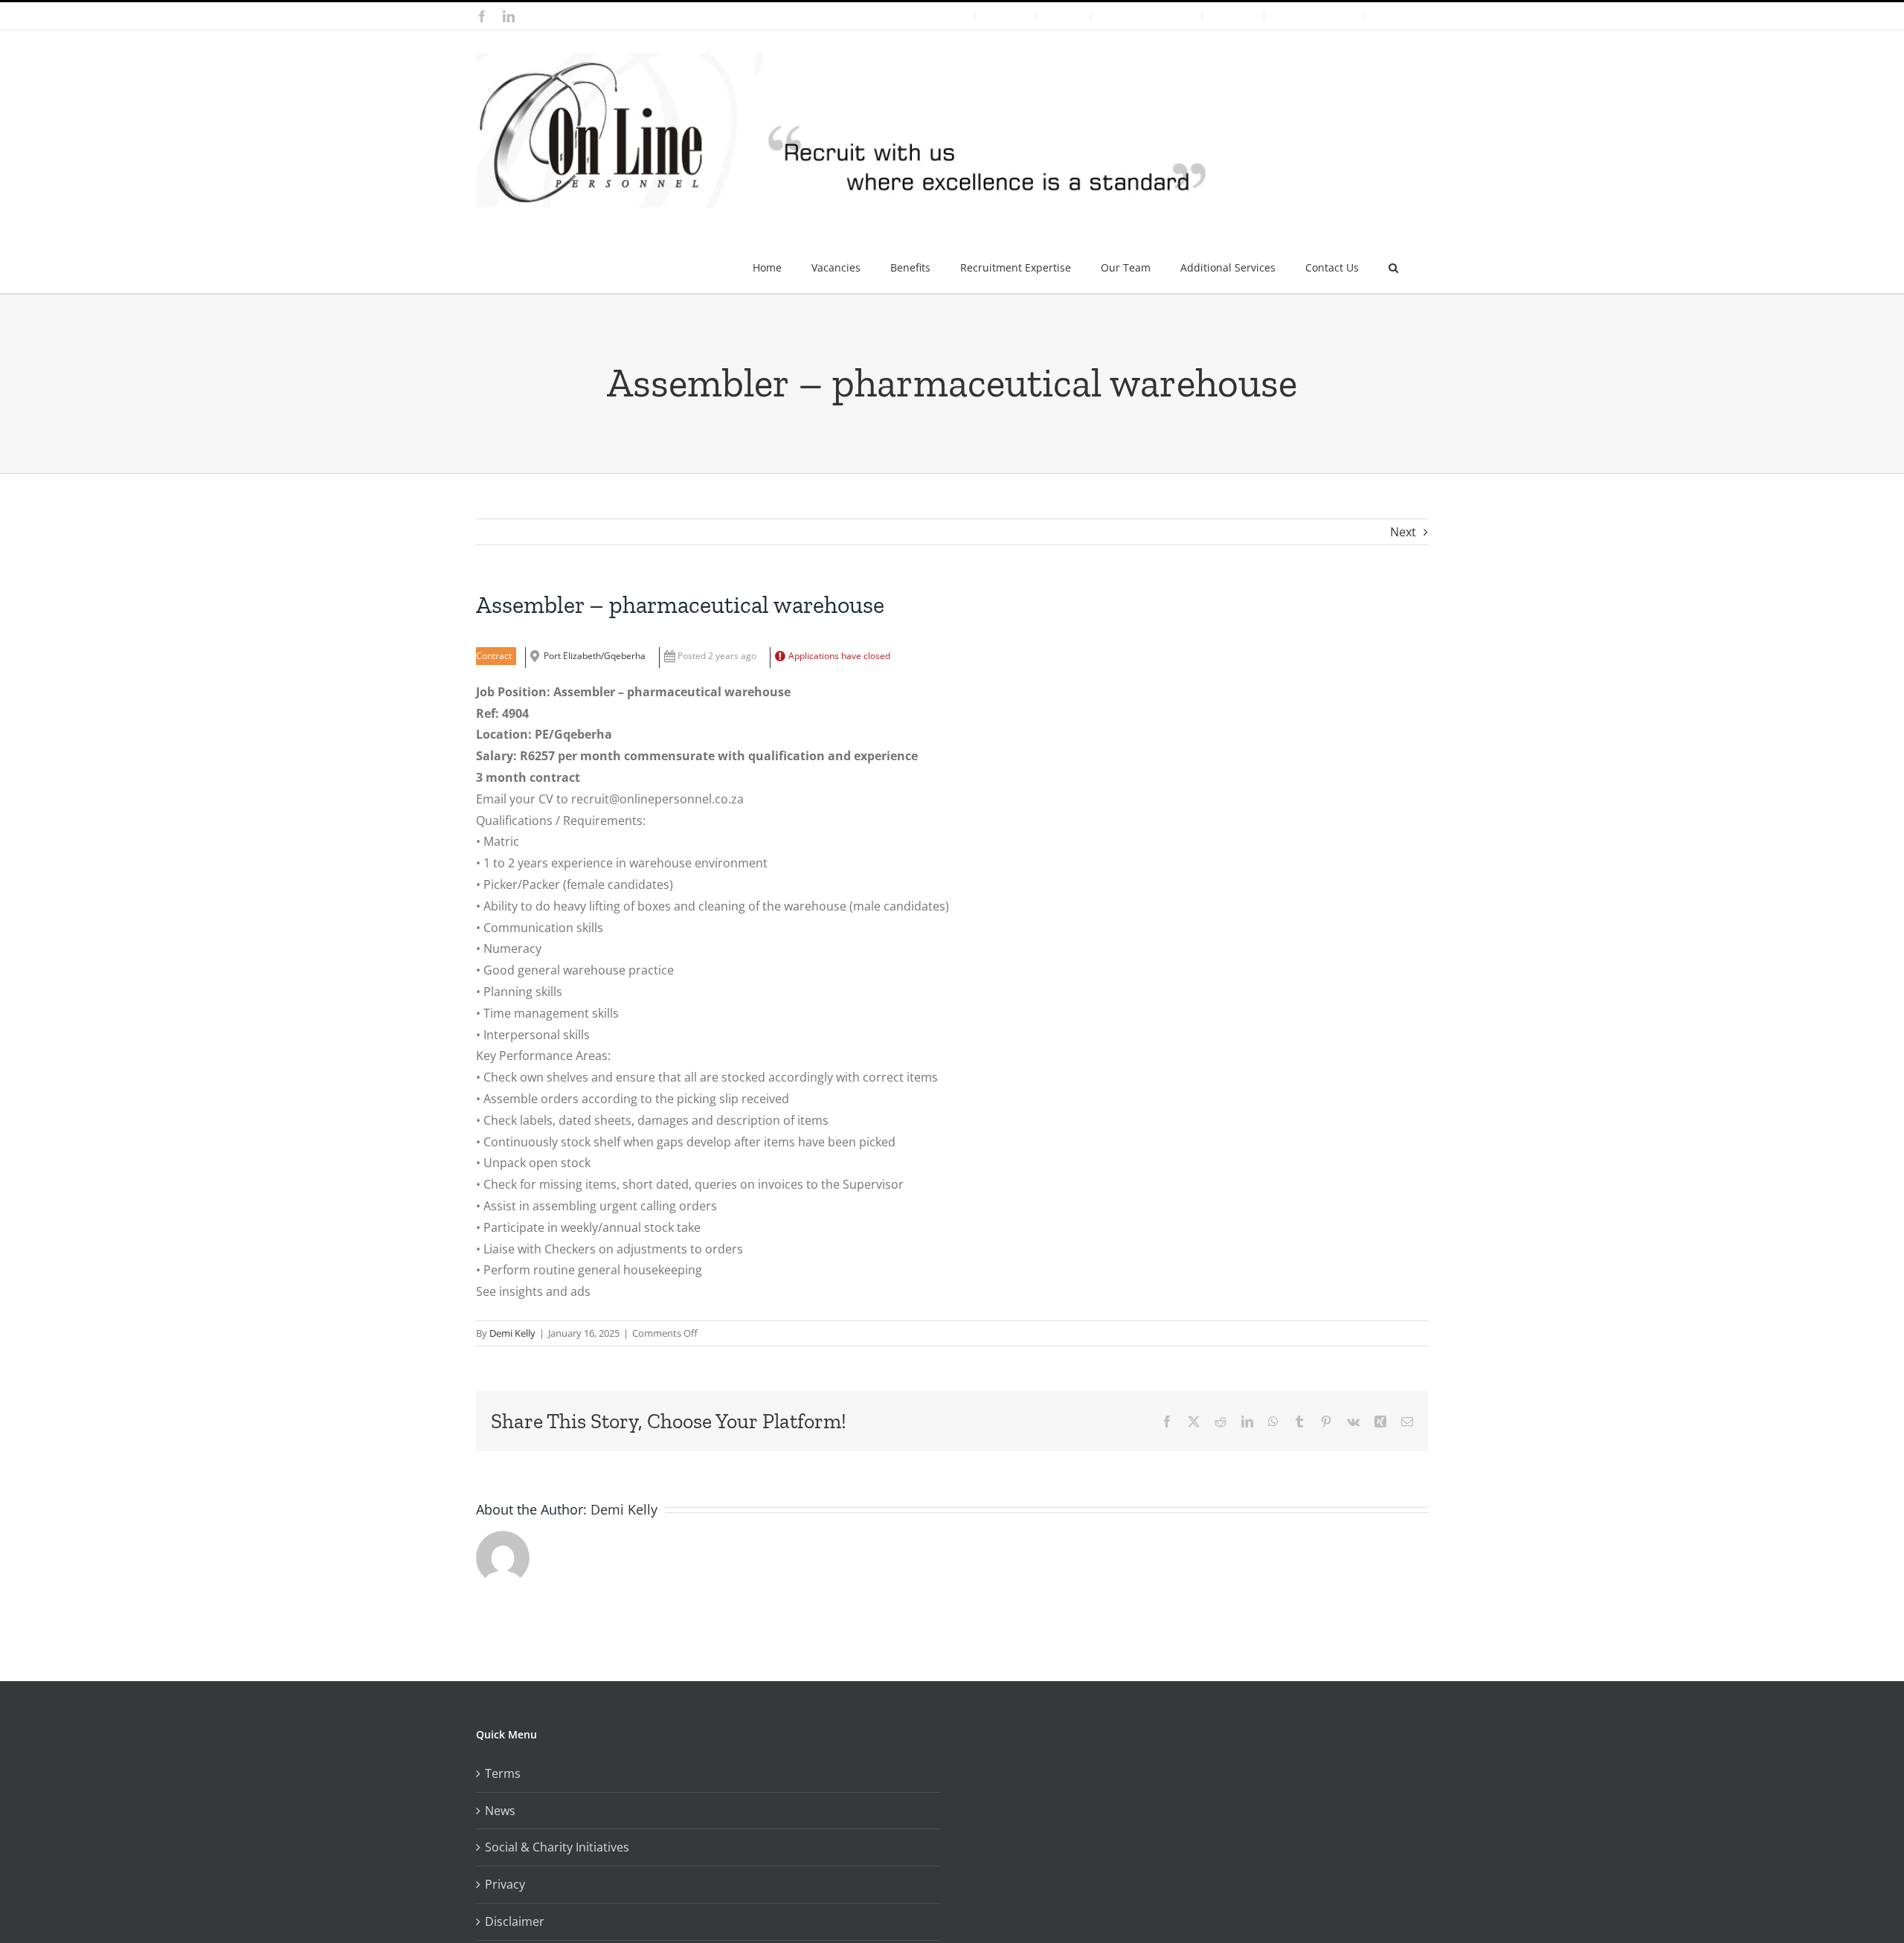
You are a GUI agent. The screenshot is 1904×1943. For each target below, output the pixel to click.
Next (1403, 532)
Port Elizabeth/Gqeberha (595, 656)
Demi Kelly (512, 1333)
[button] (1393, 262)
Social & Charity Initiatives (557, 1847)
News (500, 1811)
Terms (503, 1773)
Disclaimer (515, 1921)
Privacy (505, 1884)
